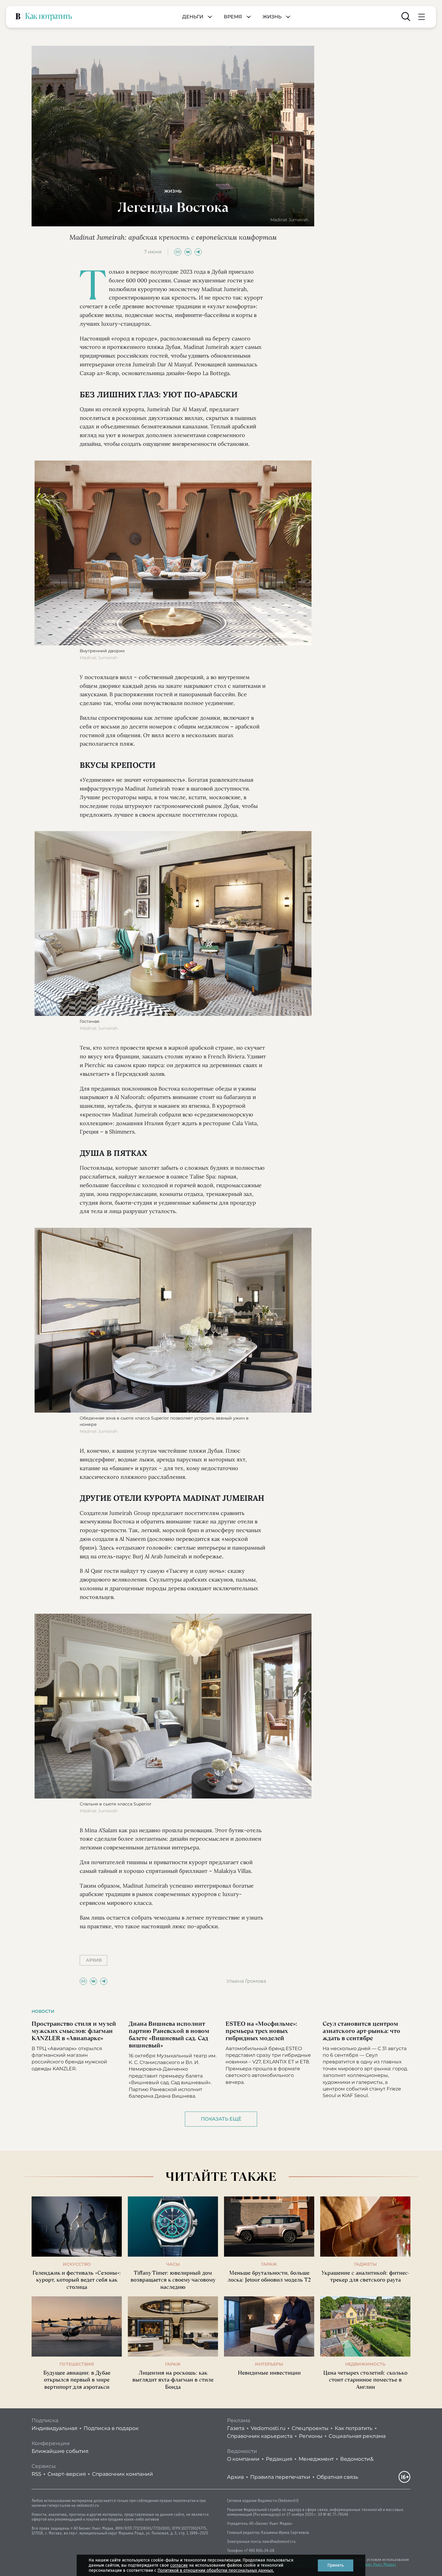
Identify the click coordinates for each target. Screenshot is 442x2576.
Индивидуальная (54, 2428)
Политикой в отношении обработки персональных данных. (216, 2570)
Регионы (311, 2436)
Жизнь (272, 17)
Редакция (279, 2459)
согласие (179, 2565)
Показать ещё (221, 2119)
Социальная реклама (357, 2436)
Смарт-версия (67, 2474)
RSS (36, 2474)
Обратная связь (338, 2477)
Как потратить (354, 2428)
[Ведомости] (18, 17)
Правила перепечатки (280, 2477)
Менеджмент (316, 2459)
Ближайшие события (60, 2451)
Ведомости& (357, 2459)
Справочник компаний (123, 2474)
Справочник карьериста (260, 2436)
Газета (236, 2428)
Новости (43, 2011)
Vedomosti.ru (268, 2428)
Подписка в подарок (111, 2428)
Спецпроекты (310, 2428)
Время (233, 17)
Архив (235, 2477)
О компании (243, 2459)
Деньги (193, 17)
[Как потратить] (49, 17)
